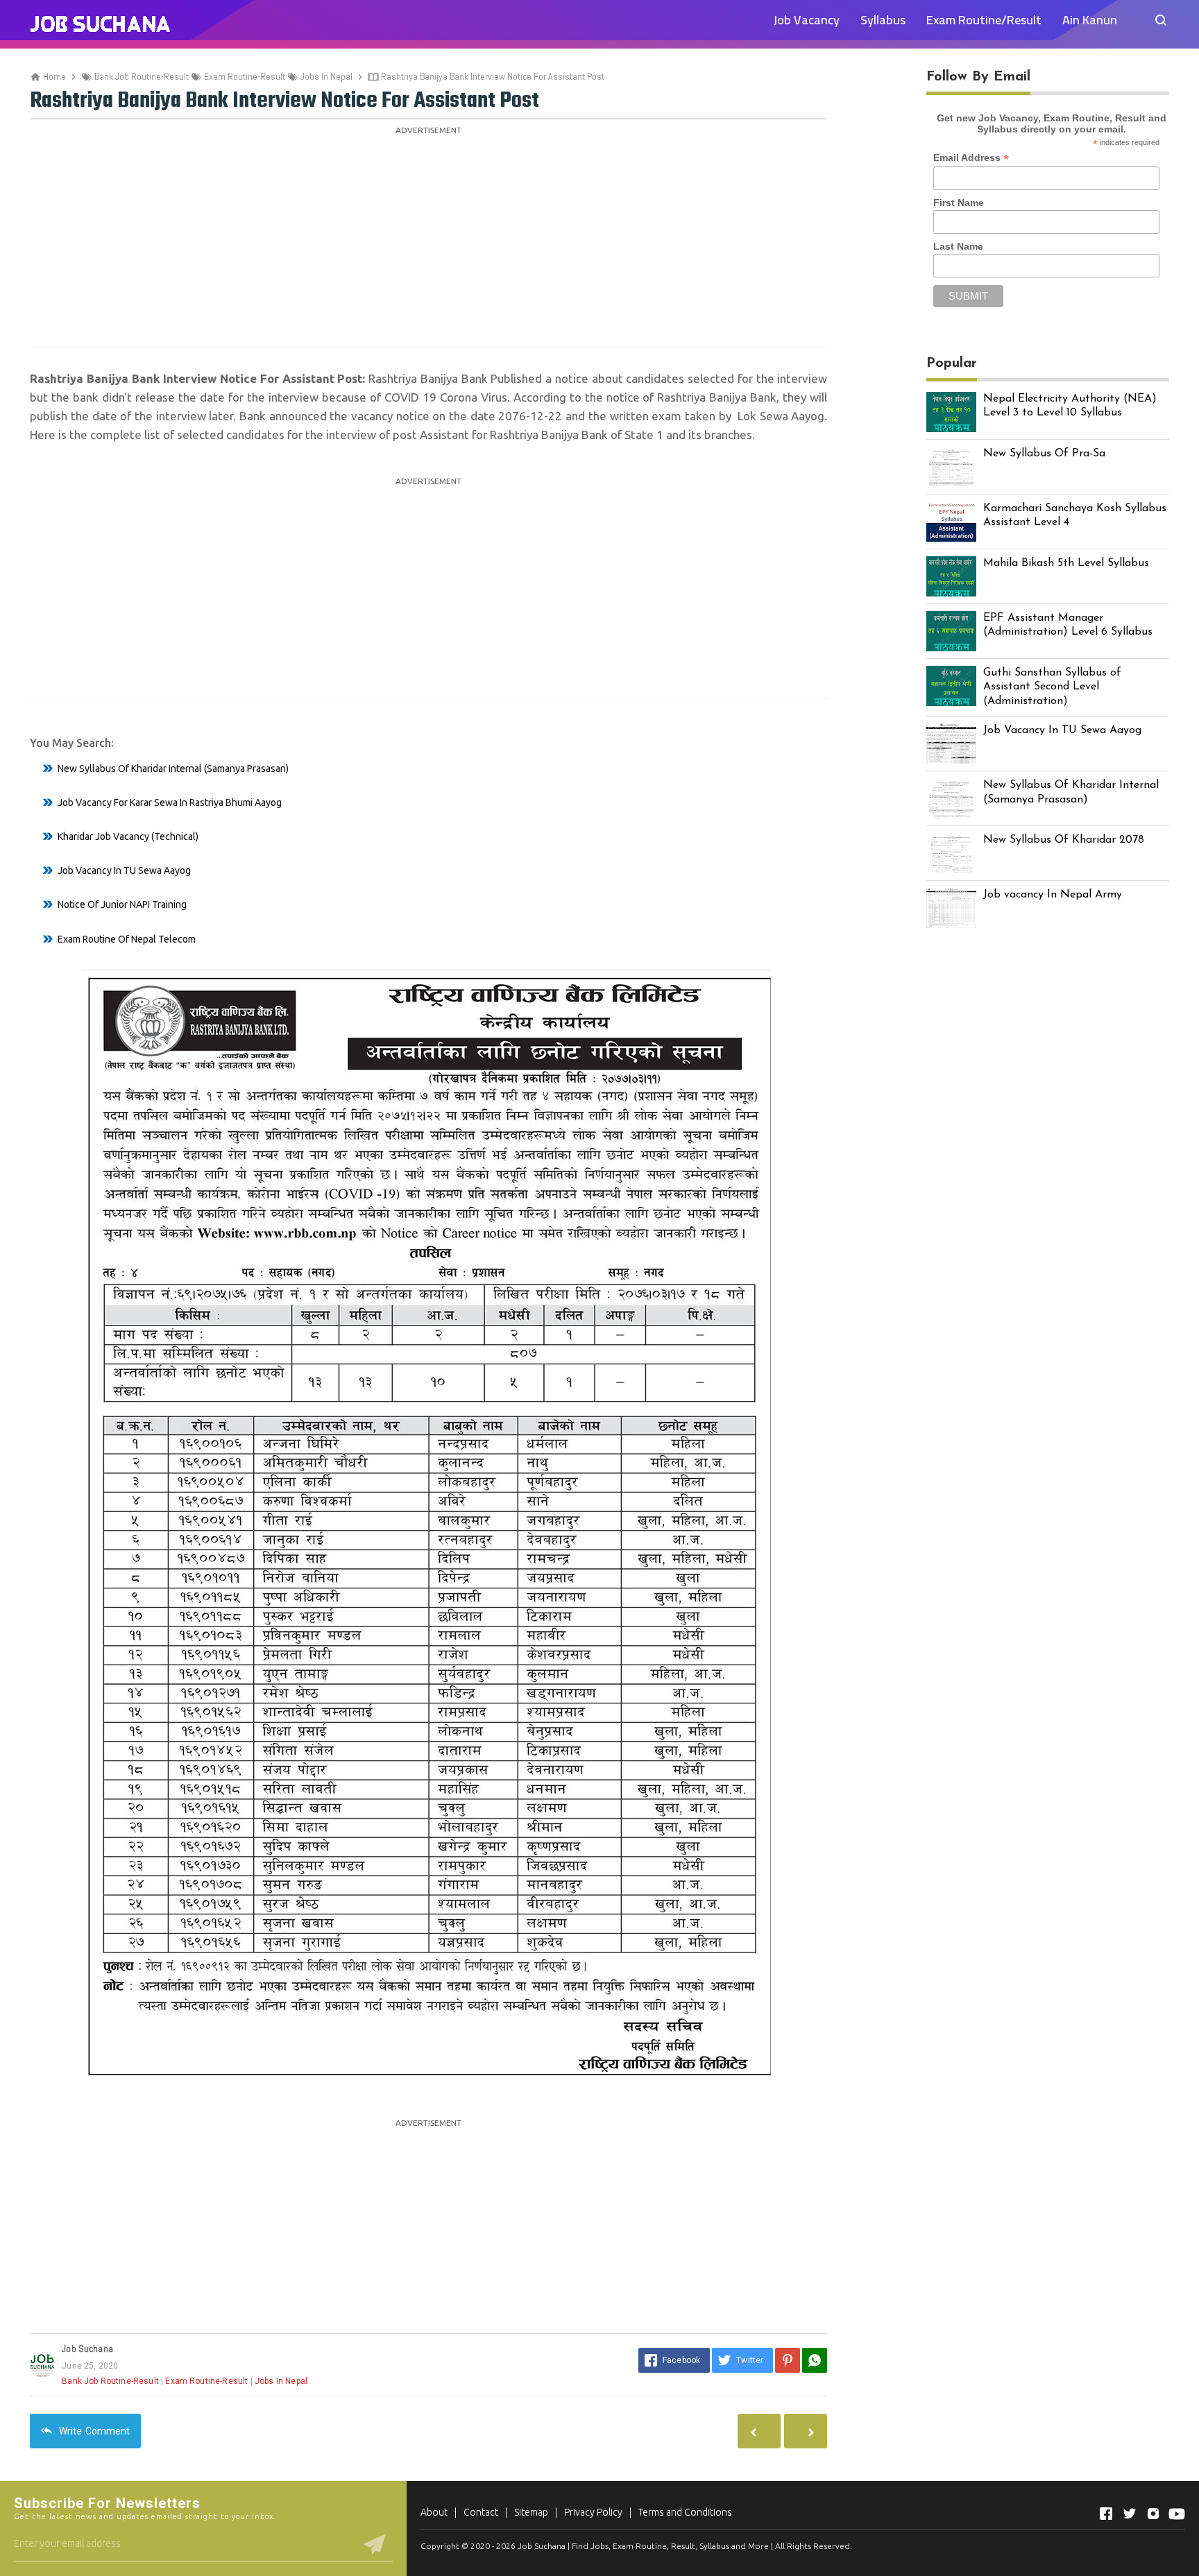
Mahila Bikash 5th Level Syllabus (1066, 563)
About (434, 2512)
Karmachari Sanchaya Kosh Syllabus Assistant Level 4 (1075, 516)
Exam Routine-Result (206, 2381)
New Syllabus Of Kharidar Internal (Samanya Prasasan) (173, 768)
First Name (959, 203)
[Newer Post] (806, 2431)
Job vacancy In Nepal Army (1053, 895)
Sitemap (531, 2512)
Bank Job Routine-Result (110, 2381)
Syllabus (883, 20)
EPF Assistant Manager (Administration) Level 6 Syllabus (1068, 625)
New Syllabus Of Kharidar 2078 (1064, 840)
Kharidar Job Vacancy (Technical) (128, 836)
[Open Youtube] (1177, 2514)
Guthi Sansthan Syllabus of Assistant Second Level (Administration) (1052, 687)
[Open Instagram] (1153, 2514)
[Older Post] (759, 2431)
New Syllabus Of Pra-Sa (1044, 454)
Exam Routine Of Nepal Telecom (127, 939)
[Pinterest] (788, 2360)
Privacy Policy (593, 2512)
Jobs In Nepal (281, 2381)
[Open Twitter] (1130, 2514)
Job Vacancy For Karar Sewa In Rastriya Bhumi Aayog (170, 802)
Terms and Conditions (685, 2512)
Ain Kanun (1090, 20)
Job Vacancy (806, 20)
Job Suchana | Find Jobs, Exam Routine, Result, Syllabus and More (643, 2546)
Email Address (971, 158)
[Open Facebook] (1106, 2514)
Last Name (958, 246)
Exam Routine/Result (984, 20)
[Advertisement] (428, 237)
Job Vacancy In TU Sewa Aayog (124, 870)
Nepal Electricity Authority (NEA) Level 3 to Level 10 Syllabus (1070, 406)
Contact (481, 2512)
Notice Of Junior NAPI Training (122, 904)
